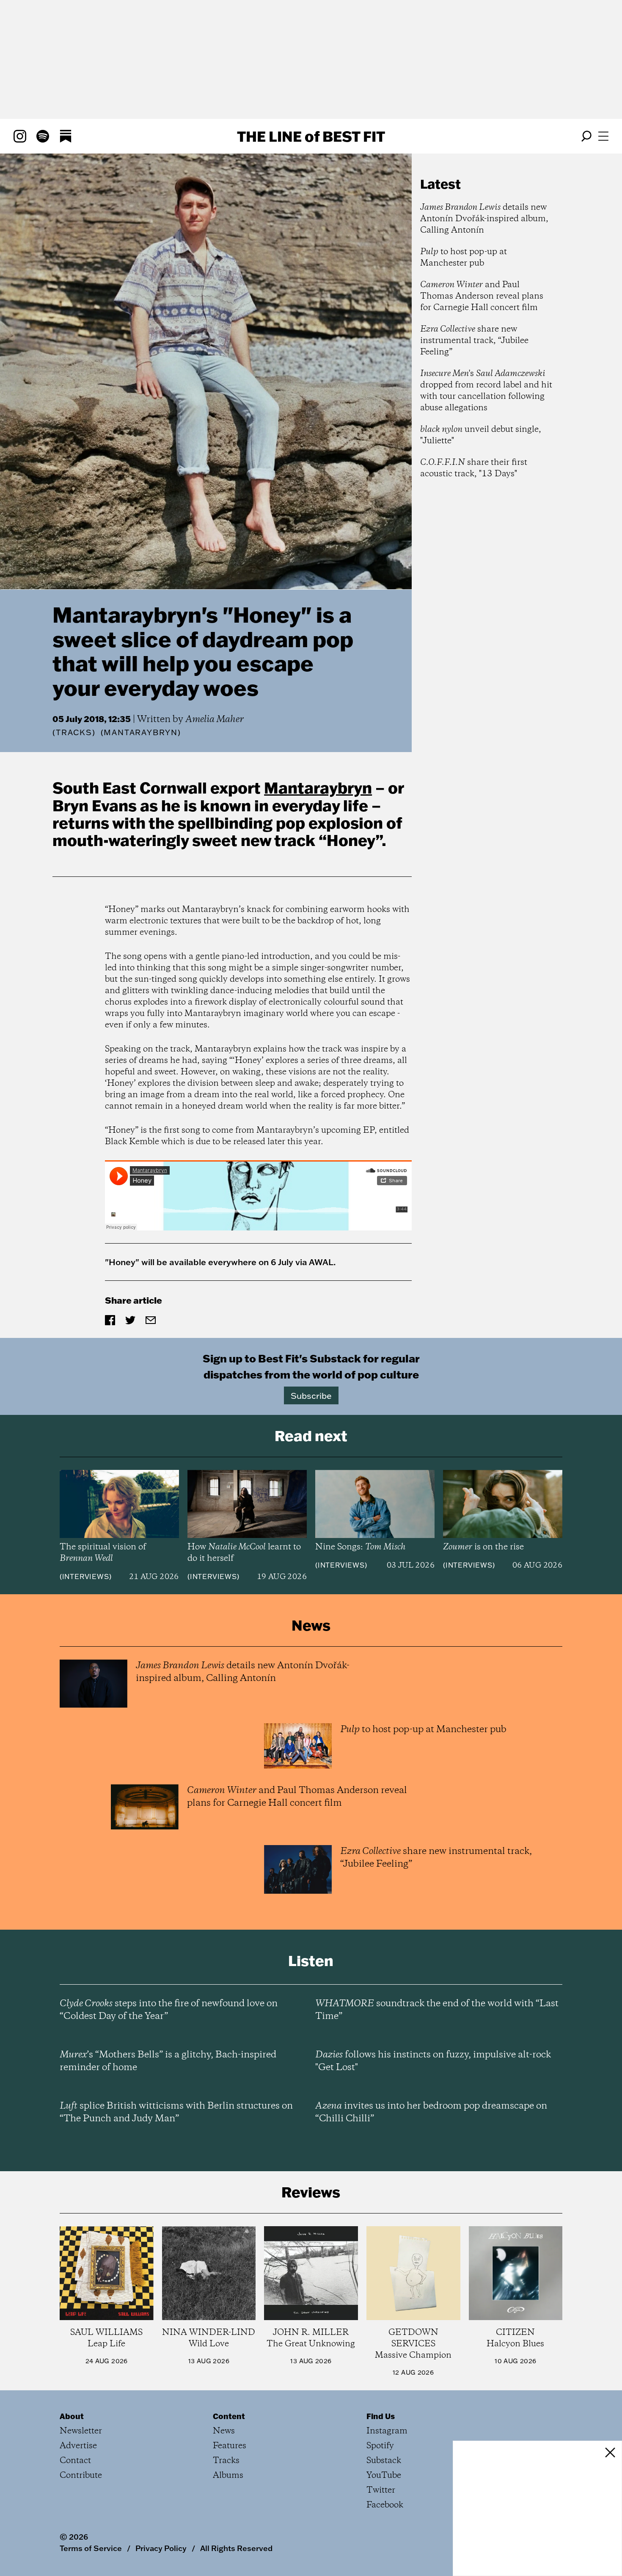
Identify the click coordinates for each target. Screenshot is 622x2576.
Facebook (385, 2505)
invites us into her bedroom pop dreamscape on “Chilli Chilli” (431, 2112)
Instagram (387, 2431)
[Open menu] (603, 136)
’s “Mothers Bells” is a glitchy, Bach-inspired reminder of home (168, 2061)
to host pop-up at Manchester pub (464, 258)
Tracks (74, 732)
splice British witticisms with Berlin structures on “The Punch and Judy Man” (176, 2112)
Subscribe (311, 1395)
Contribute (81, 2476)
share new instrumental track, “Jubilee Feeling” (474, 341)
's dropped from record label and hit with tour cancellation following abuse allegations (486, 391)
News (224, 2431)
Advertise (78, 2446)
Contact (75, 2461)
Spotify (380, 2446)
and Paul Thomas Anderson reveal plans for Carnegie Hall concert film (482, 296)
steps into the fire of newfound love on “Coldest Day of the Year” (169, 2010)
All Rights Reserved (236, 2548)
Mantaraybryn (318, 788)
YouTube (384, 2476)
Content (229, 2416)
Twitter (381, 2490)
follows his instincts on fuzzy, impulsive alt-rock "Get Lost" (433, 2061)
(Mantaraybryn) (141, 733)
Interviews (86, 1576)
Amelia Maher (215, 720)
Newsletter (81, 2431)
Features (230, 2446)
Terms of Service (91, 2548)
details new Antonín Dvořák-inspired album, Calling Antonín (484, 219)
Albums (228, 2476)
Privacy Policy (161, 2548)
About (72, 2416)
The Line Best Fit (311, 136)
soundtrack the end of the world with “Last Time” (437, 2010)
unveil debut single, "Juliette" (481, 435)
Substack (384, 2461)
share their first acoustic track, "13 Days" (474, 468)
